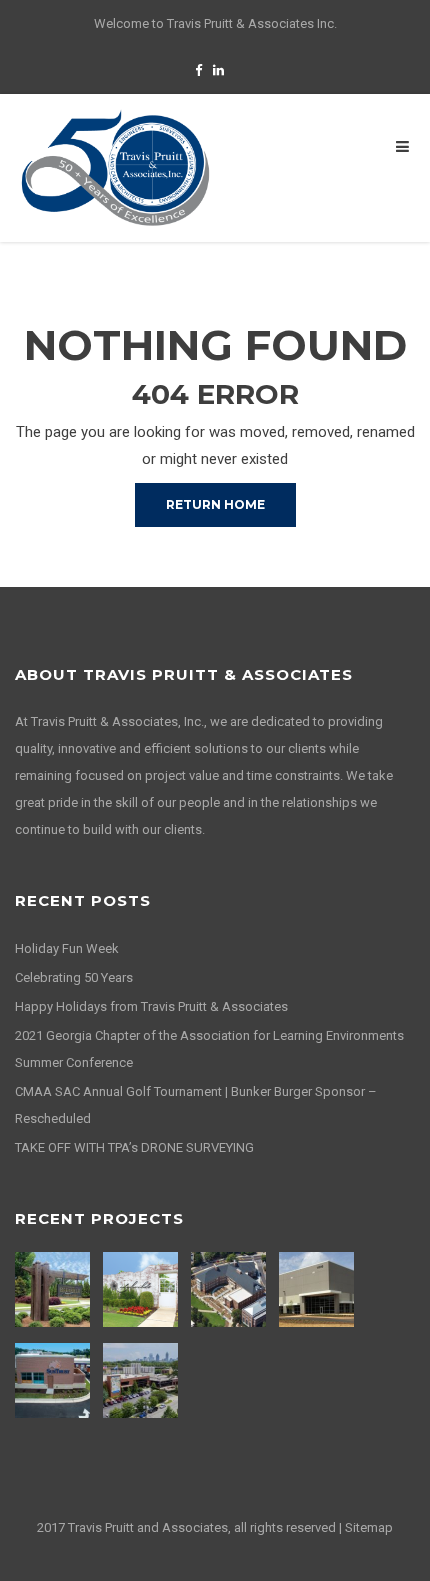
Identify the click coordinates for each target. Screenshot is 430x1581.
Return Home (215, 504)
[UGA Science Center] (231, 1289)
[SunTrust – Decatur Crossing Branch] (55, 1380)
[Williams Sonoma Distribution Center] (319, 1289)
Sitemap (369, 1527)
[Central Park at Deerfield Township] (55, 1289)
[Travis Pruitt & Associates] (115, 167)
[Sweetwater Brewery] (143, 1380)
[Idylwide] (143, 1289)
